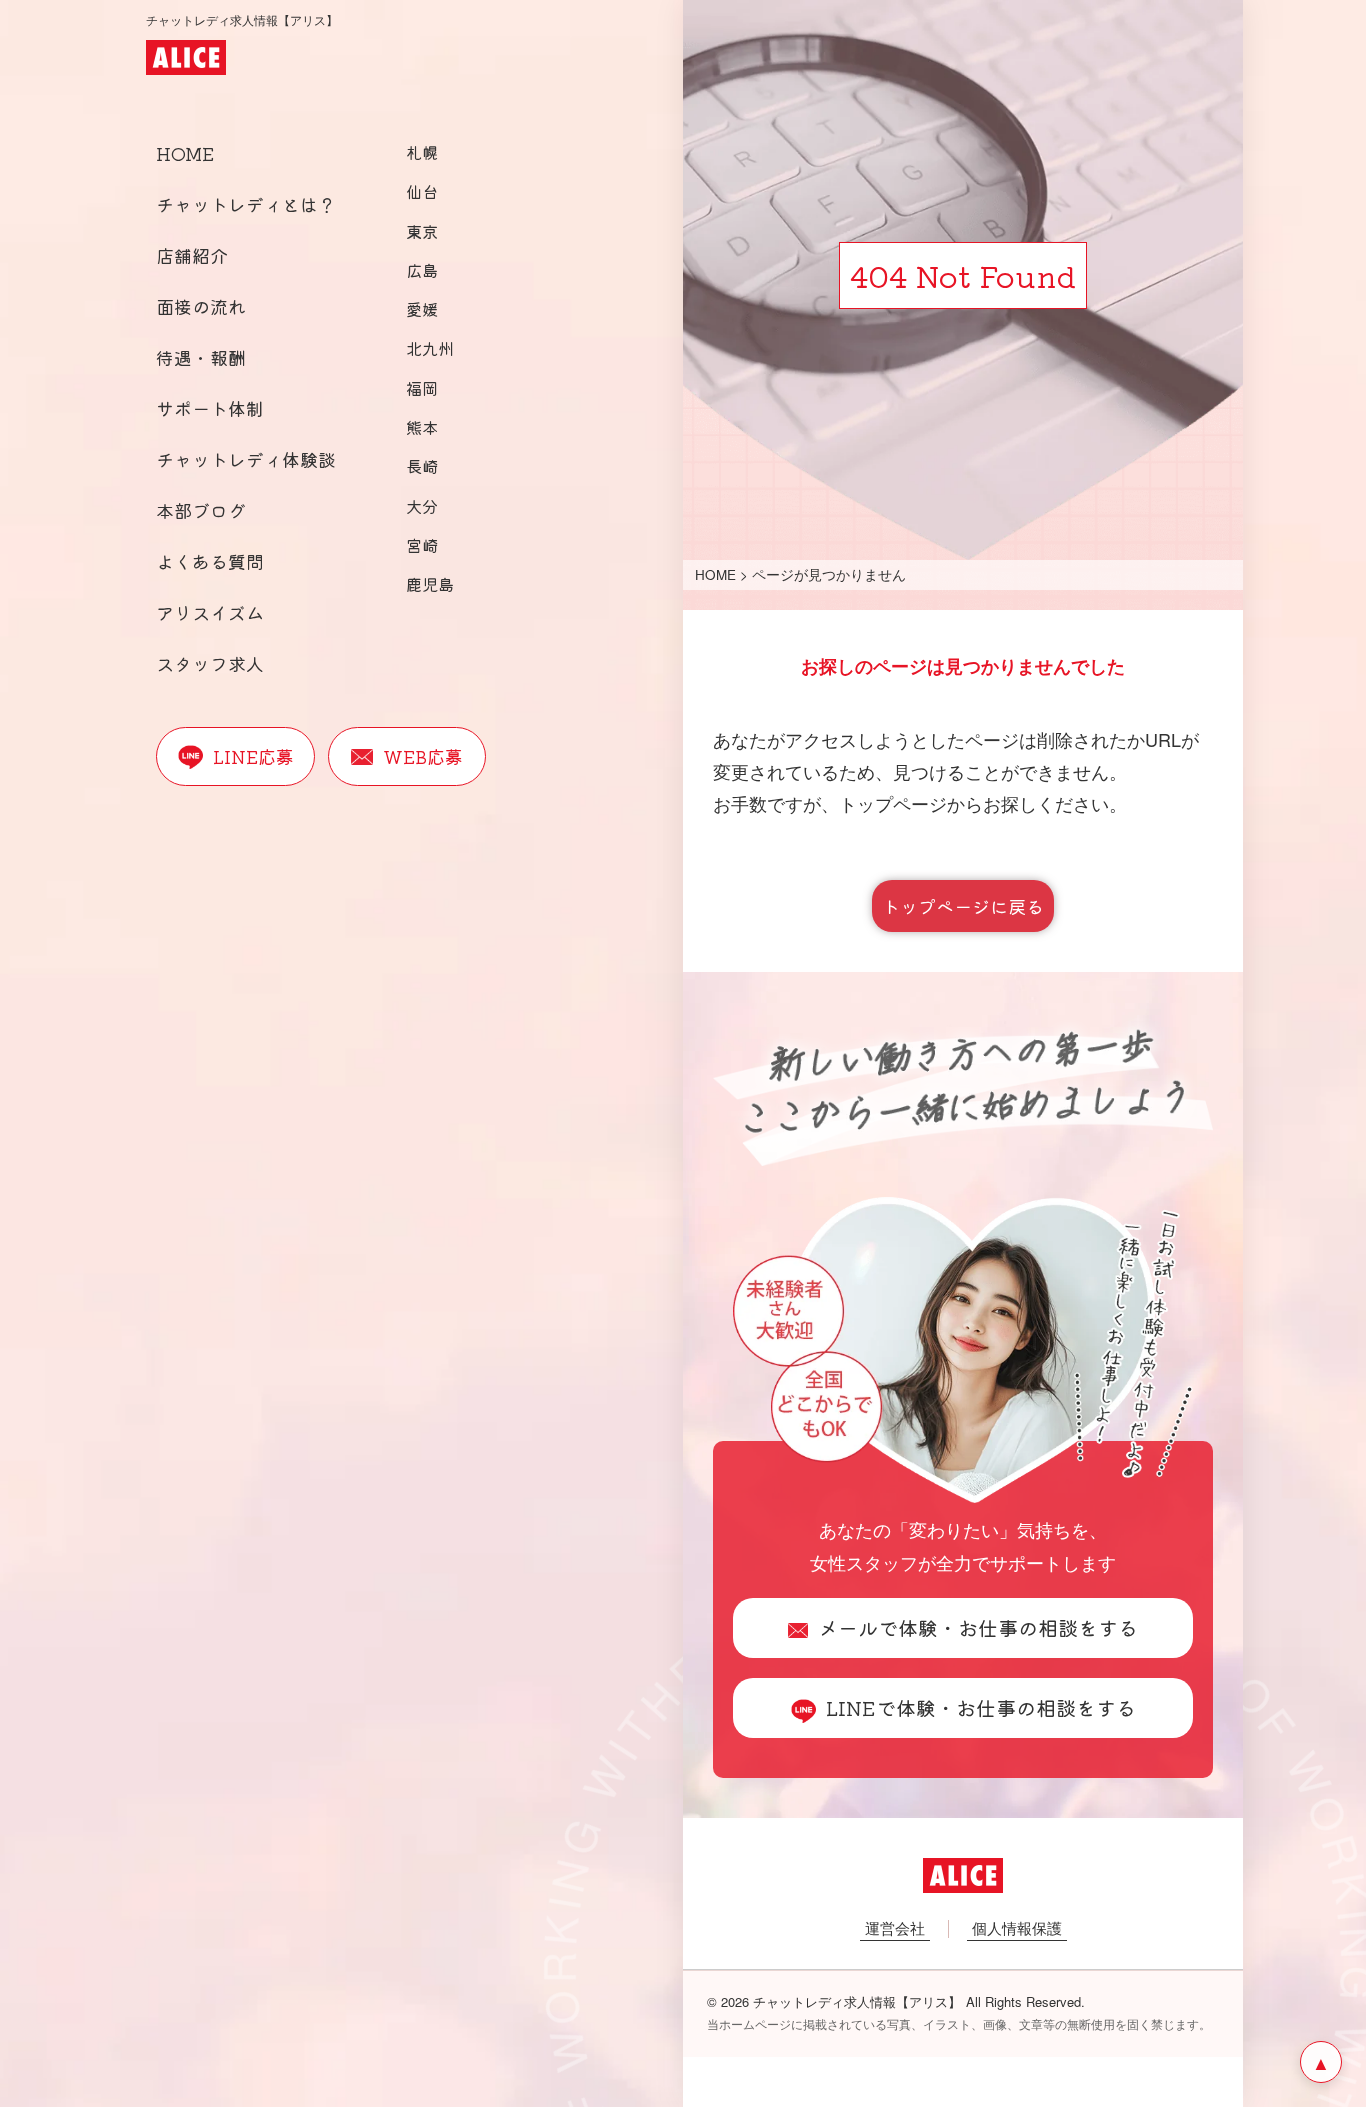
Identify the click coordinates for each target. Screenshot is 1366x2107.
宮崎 (422, 545)
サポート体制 (210, 408)
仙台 (422, 191)
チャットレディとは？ (246, 204)
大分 (422, 506)
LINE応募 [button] (253, 756)
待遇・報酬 (201, 357)
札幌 (422, 152)
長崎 (422, 466)
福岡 (422, 388)
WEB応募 (423, 756)
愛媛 (422, 309)
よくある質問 (210, 561)
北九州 (430, 348)
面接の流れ (201, 306)
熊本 (422, 427)
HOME (185, 153)
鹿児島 (430, 584)
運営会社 (895, 1927)
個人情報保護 (1017, 1927)
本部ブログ (201, 510)
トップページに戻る (963, 906)
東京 (422, 231)
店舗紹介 (192, 255)
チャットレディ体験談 (246, 459)
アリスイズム (210, 612)
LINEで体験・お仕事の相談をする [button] (981, 1707)
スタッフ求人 (210, 663)
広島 (422, 270)
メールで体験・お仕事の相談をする (978, 1627)
